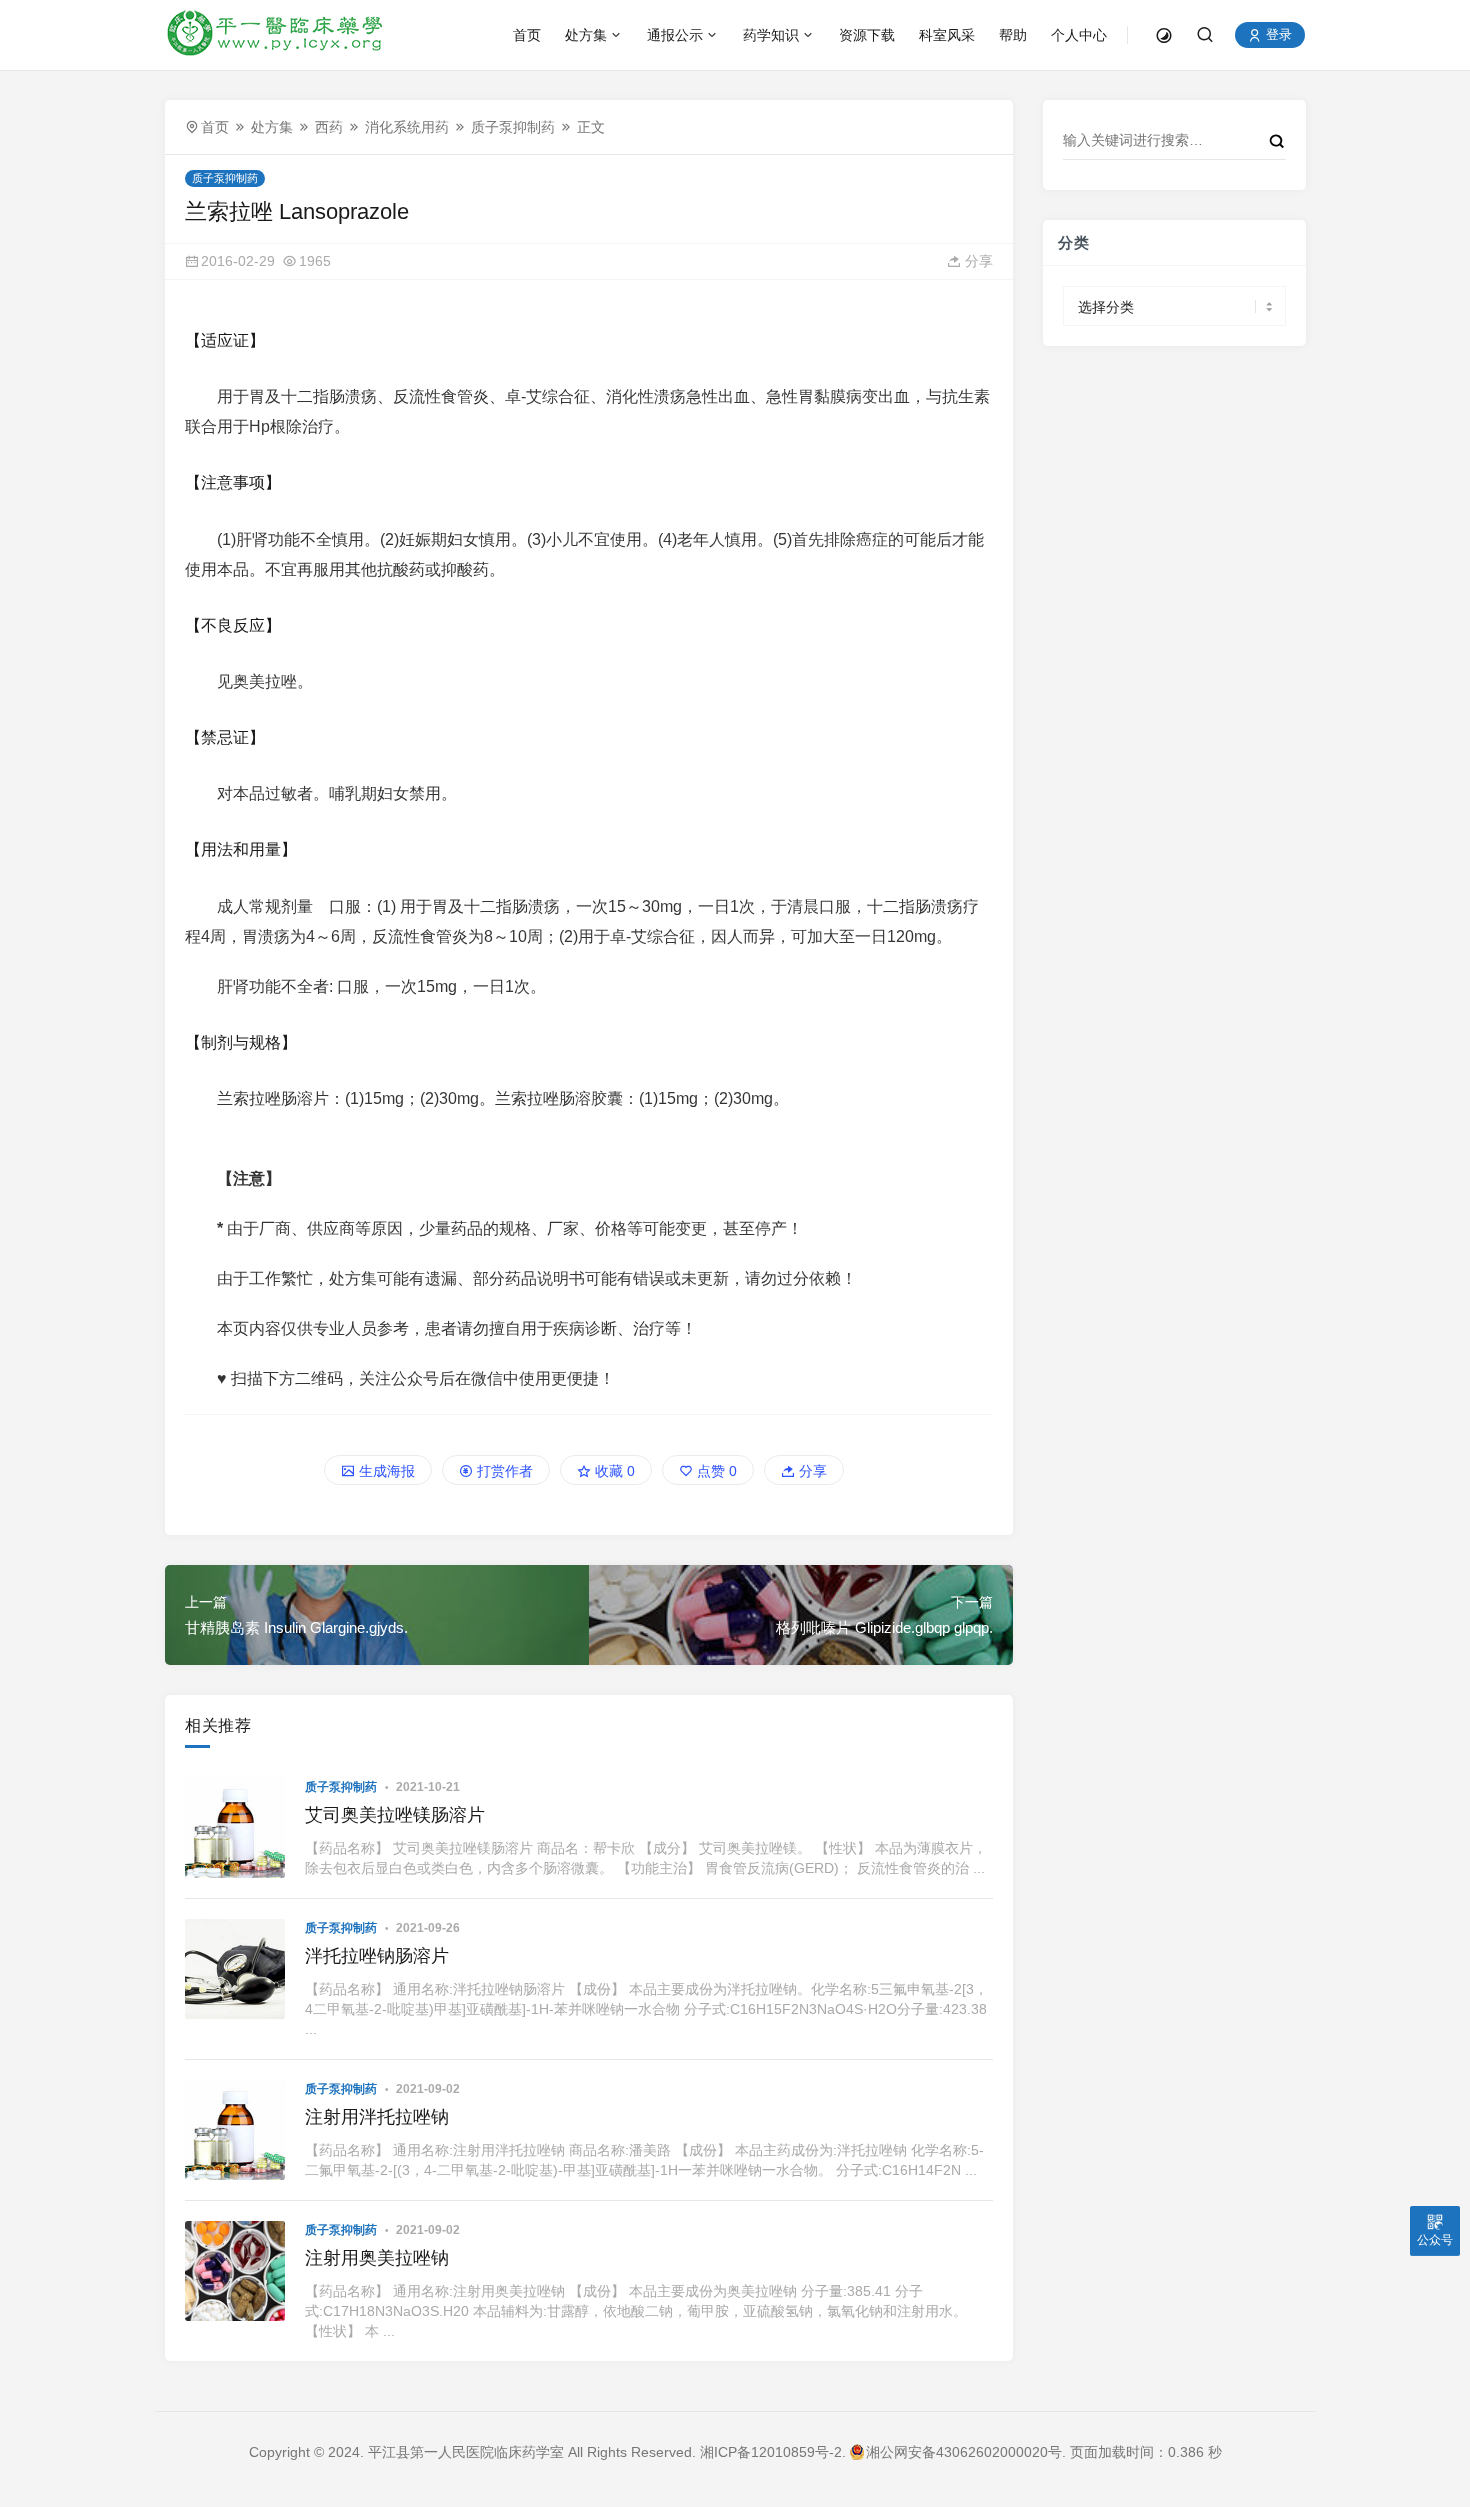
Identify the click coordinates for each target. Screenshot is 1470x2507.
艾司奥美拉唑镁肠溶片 (395, 1815)
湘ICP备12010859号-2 (771, 2452)
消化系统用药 (407, 127)
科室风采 (947, 35)
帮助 (1013, 35)
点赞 (715, 1471)
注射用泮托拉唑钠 (377, 2117)
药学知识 (771, 35)
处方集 (586, 35)
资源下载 (867, 35)
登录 (1277, 35)
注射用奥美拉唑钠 (377, 2258)
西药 (329, 127)
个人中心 (1079, 35)
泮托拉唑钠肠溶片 (377, 1956)
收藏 (613, 1471)
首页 (527, 35)
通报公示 (675, 35)
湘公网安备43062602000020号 (964, 2452)
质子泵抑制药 (513, 127)
